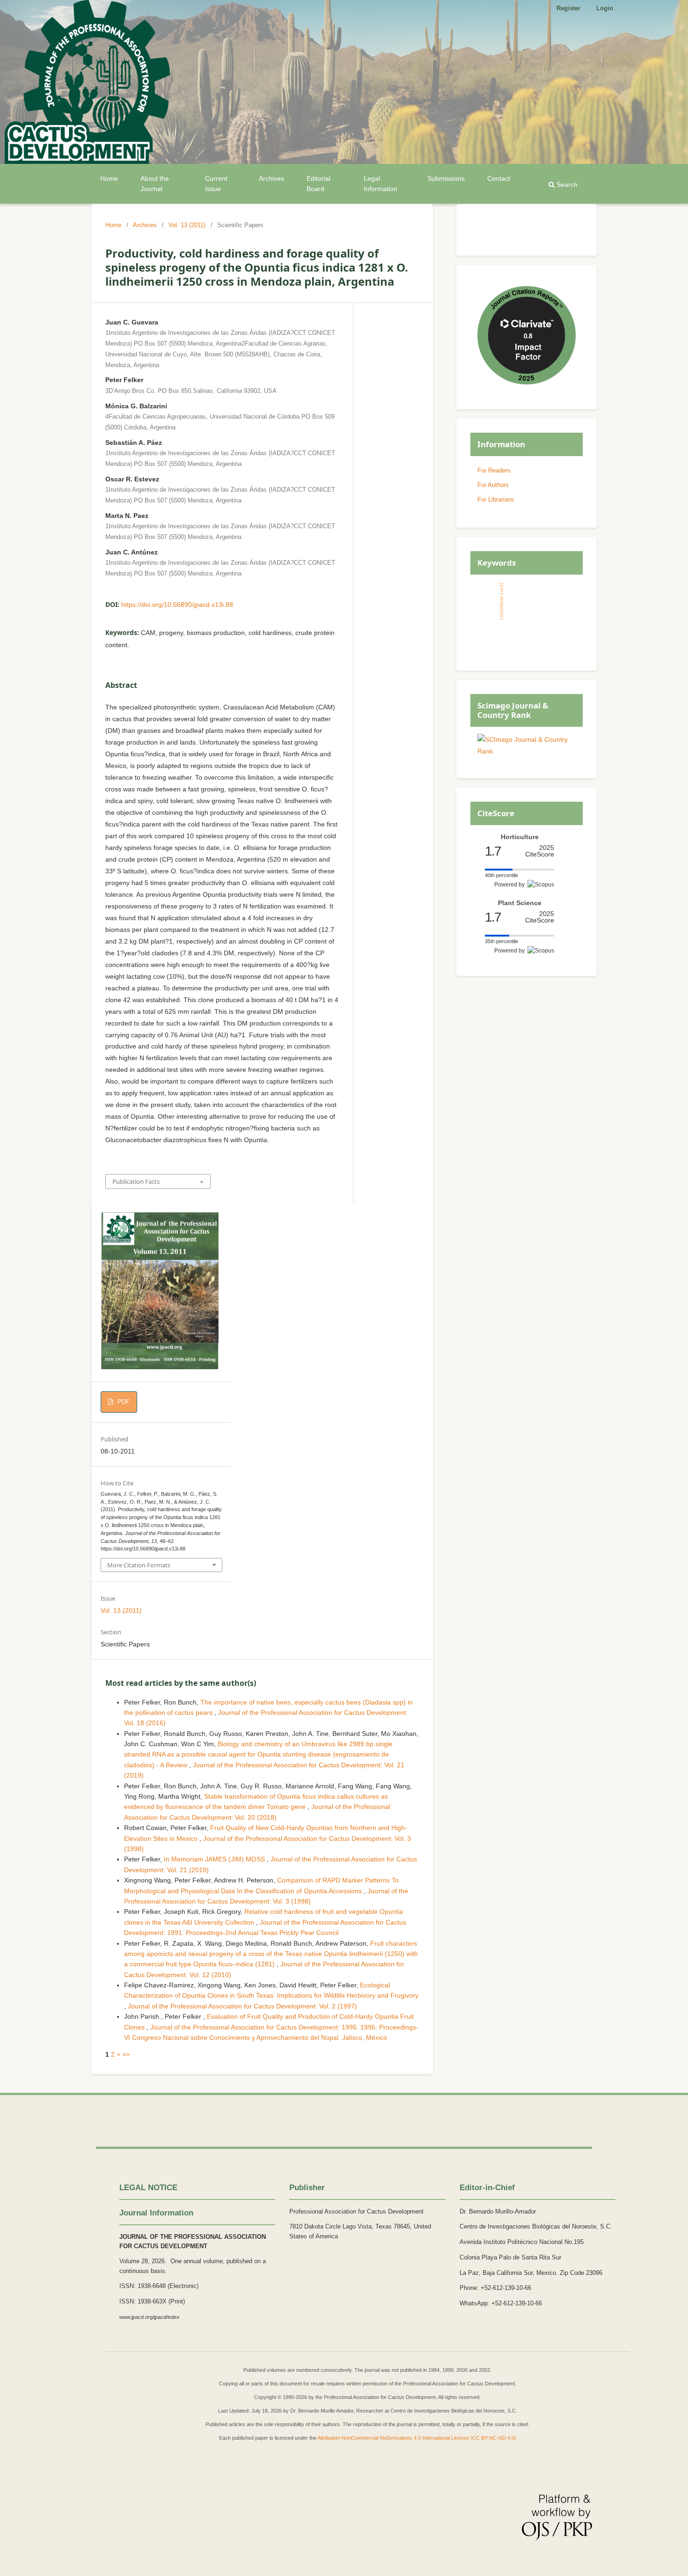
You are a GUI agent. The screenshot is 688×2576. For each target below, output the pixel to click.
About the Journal (155, 184)
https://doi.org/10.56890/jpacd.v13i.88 (177, 605)
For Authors (493, 485)
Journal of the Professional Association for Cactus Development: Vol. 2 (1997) (242, 2006)
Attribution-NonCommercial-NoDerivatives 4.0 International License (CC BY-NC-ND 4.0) (417, 2438)
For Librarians (496, 499)
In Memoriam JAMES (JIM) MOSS (215, 1859)
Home (109, 178)
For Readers (494, 470)
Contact (499, 178)
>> (126, 2054)
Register (568, 8)
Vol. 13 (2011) (187, 225)
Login (605, 8)
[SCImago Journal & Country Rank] (527, 751)
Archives (271, 178)
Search (566, 185)
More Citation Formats (139, 1565)
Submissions (446, 178)
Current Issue (216, 184)
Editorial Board (318, 184)
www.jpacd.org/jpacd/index (150, 2317)
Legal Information (381, 184)
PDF (123, 1402)
